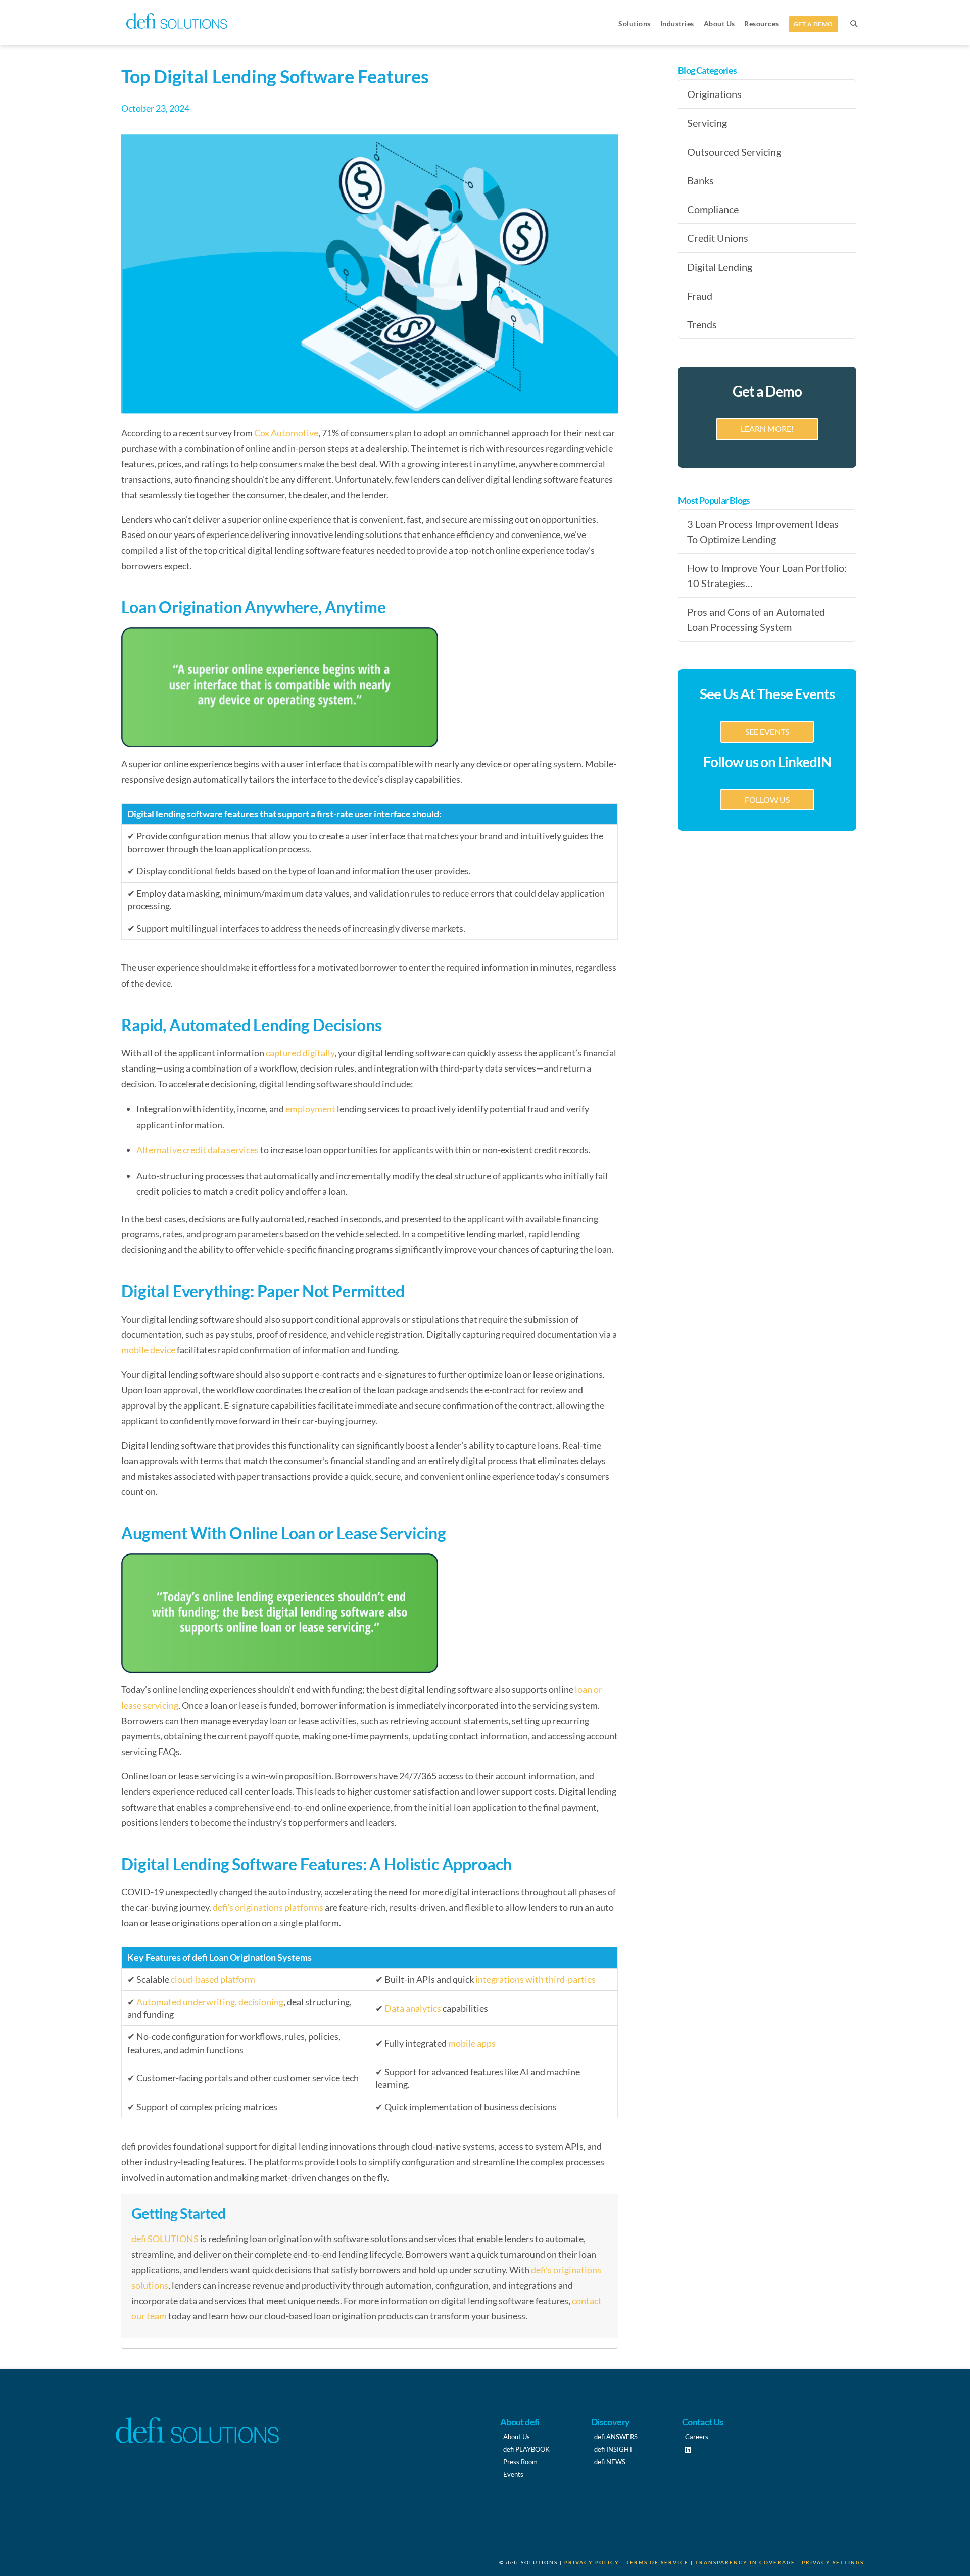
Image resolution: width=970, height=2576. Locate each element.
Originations (714, 94)
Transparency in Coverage (745, 2562)
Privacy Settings (833, 2562)
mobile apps (472, 2043)
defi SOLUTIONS (165, 2239)
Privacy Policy (592, 2562)
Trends (702, 324)
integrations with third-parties (536, 1979)
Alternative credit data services (198, 1150)
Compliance (713, 209)
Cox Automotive (286, 433)
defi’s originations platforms (268, 1907)
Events (513, 2474)
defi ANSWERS (616, 2437)
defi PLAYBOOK (526, 2449)
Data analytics (413, 2008)
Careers (697, 2437)
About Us (517, 2437)
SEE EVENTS (767, 731)
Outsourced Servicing (734, 152)
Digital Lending (720, 267)
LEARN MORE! (767, 429)
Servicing (707, 123)
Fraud (700, 296)
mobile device (148, 1350)
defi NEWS (610, 2462)
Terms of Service (657, 2562)
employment (310, 1109)
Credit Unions (718, 238)
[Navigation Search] (853, 23)
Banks (700, 180)
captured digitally (299, 1053)
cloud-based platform (213, 1979)
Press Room (520, 2462)
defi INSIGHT (614, 2449)
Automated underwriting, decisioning (210, 2002)
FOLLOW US (767, 799)
